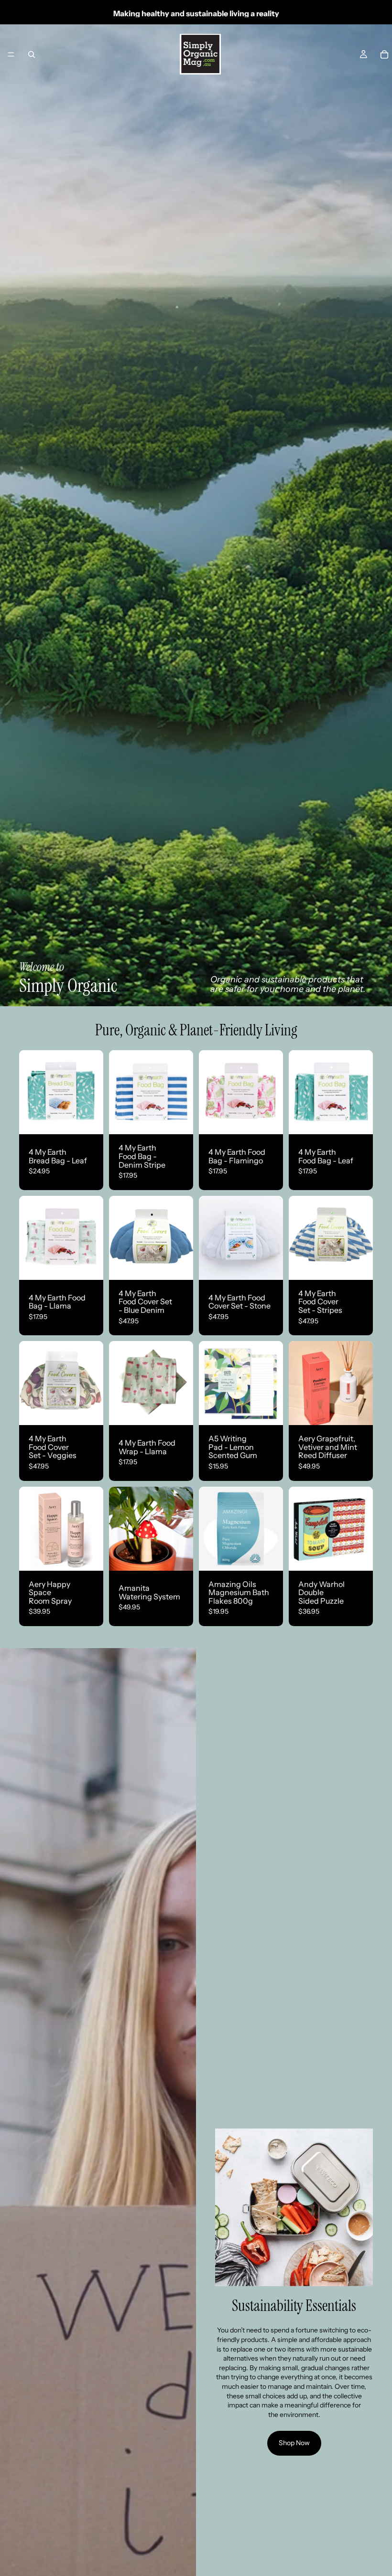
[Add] (88, 1120)
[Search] (32, 54)
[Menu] (11, 54)
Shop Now (294, 2443)
